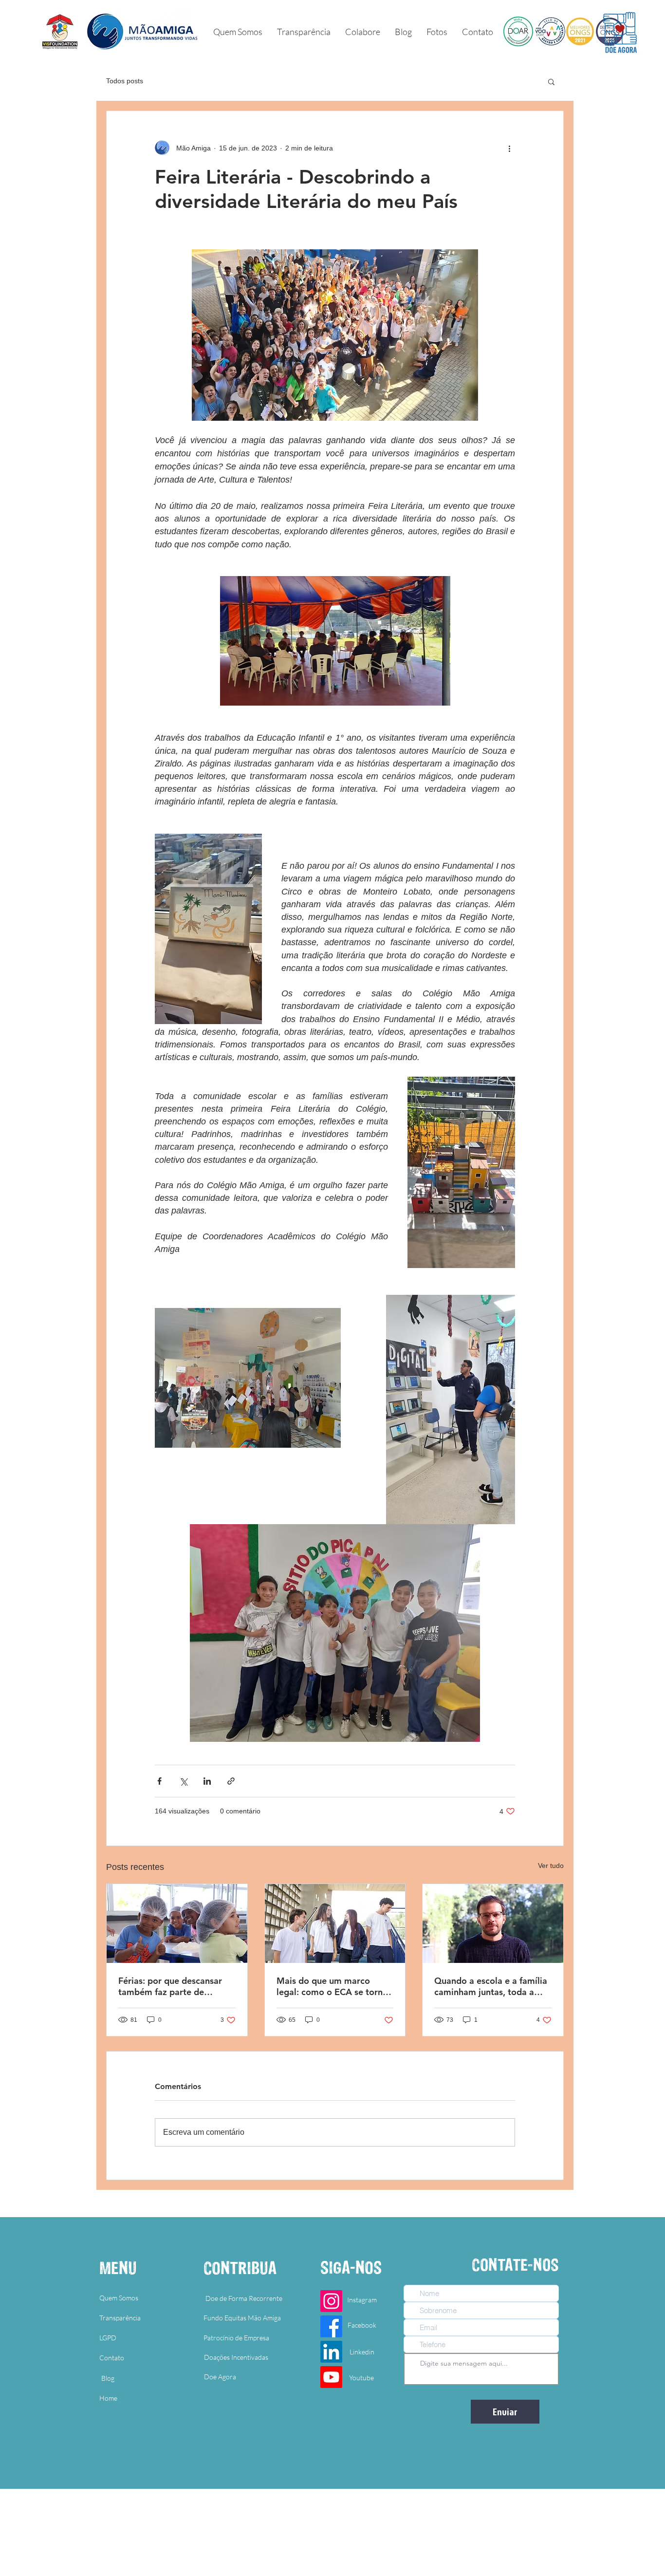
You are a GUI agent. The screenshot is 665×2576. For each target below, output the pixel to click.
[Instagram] (331, 2301)
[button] (437, 32)
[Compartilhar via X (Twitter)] (183, 1781)
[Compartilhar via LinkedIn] (207, 1781)
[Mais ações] (509, 148)
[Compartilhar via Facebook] (159, 1781)
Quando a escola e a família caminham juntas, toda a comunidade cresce (491, 1986)
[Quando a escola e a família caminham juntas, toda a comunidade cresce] (493, 1923)
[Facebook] (331, 2326)
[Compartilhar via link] (231, 1781)
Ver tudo (551, 1866)
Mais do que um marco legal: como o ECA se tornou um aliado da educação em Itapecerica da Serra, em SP (335, 1986)
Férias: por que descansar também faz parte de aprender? (170, 1986)
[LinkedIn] (331, 2352)
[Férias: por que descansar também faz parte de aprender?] (177, 1923)
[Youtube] (331, 2377)
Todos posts (125, 81)
